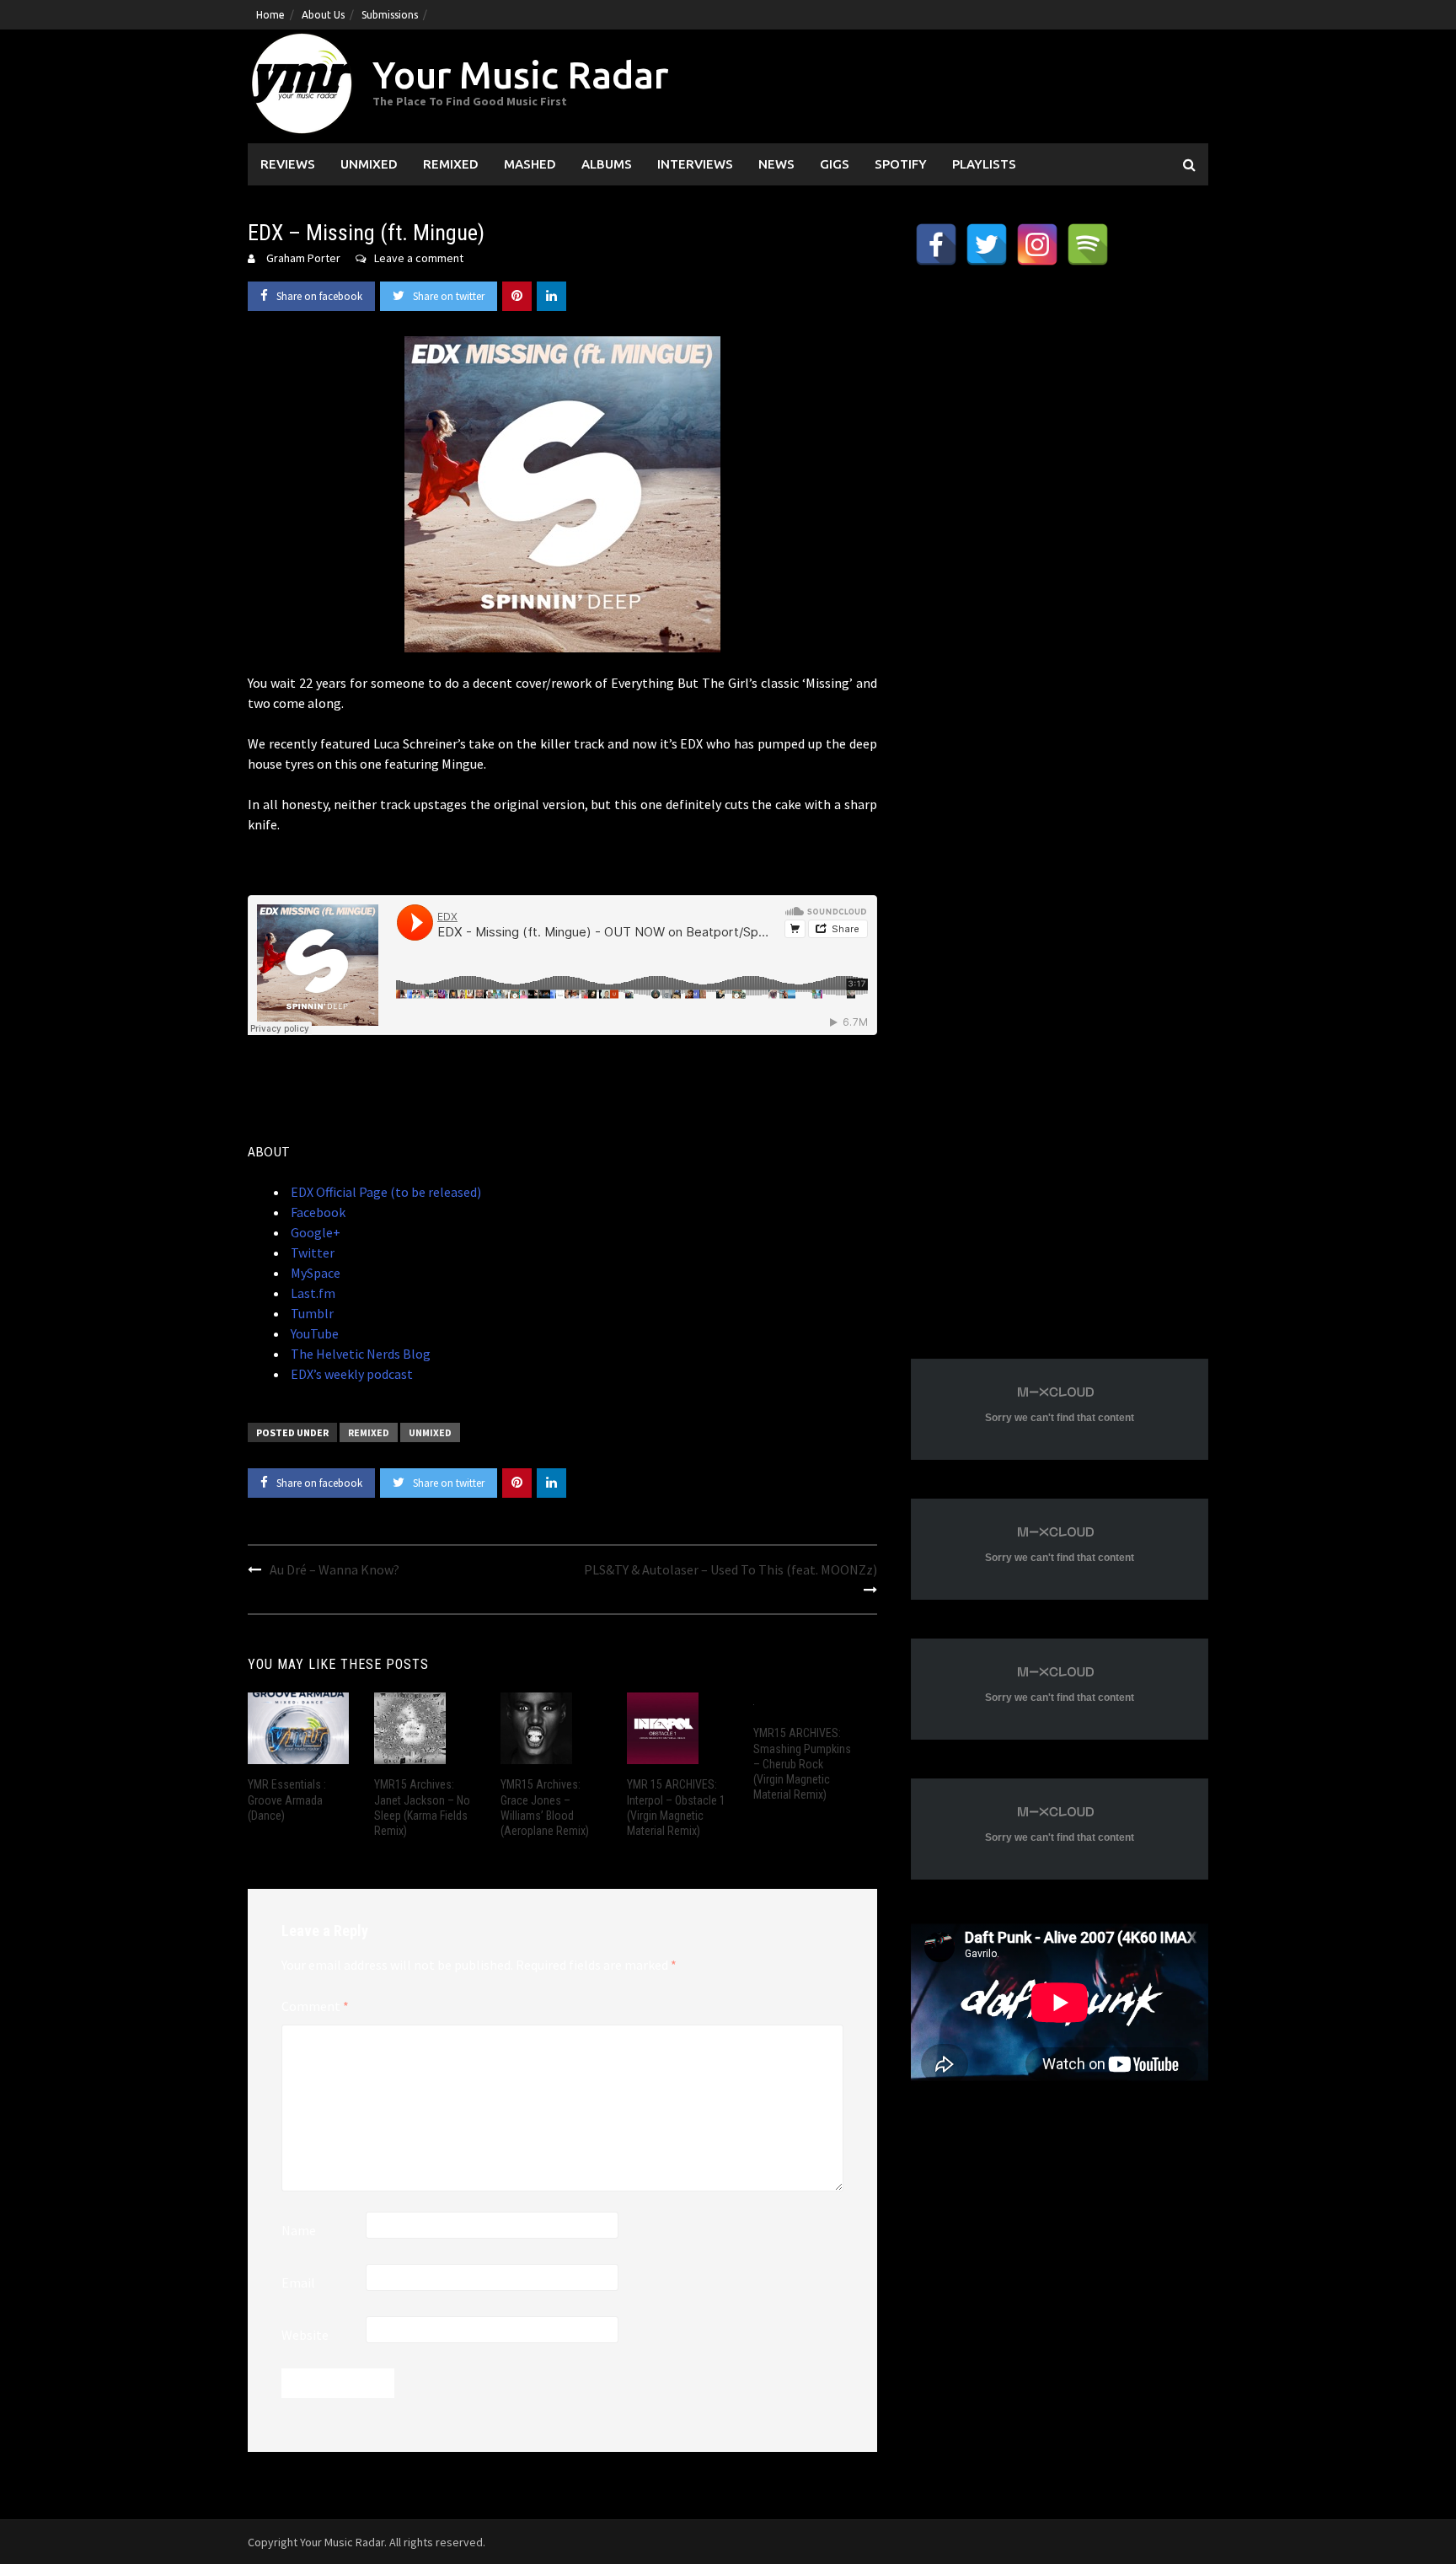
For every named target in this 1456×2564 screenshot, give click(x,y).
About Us (323, 15)
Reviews (288, 164)
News (776, 164)
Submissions (390, 15)
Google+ (314, 1232)
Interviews (695, 164)
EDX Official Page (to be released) (385, 1192)
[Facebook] (936, 244)
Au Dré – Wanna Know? (335, 1569)
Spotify (901, 164)
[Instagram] (1037, 244)
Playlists (984, 164)
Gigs (835, 164)
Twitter (311, 1252)
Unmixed (369, 164)
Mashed (530, 164)
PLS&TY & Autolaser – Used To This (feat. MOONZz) (731, 1569)
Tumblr (311, 1313)
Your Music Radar (520, 75)
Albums (607, 164)
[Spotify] (1088, 244)
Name (299, 2230)
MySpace (314, 1273)
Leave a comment (419, 258)
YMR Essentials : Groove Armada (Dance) (287, 1800)
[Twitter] (987, 244)
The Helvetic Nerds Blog (359, 1354)
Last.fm (312, 1293)
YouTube (313, 1333)
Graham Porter (303, 258)
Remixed (451, 164)
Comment (315, 2006)
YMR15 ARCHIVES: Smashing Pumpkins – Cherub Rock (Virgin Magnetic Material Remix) (802, 1764)
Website (305, 2335)
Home (270, 15)
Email (298, 2282)
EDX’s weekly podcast (351, 1374)
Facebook (317, 1212)
